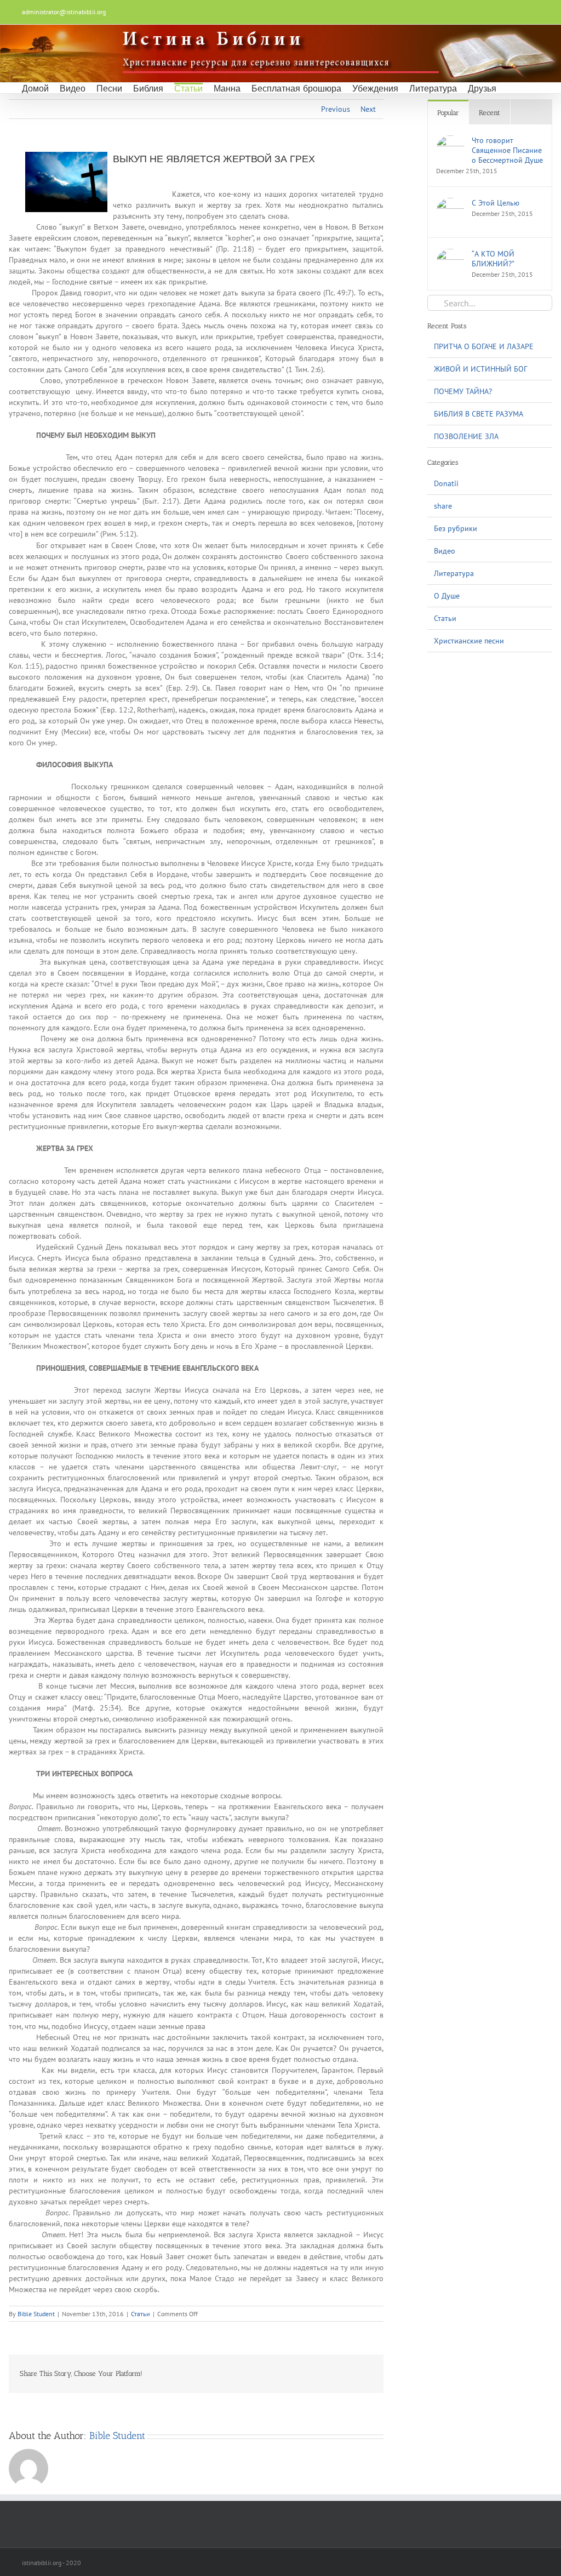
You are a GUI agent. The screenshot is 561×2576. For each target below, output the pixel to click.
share (443, 506)
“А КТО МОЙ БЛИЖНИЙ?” (493, 259)
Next (368, 109)
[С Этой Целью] (450, 203)
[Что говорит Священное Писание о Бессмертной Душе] (450, 141)
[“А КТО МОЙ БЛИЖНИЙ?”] (450, 254)
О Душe (447, 596)
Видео (445, 551)
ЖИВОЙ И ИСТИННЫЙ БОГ (480, 369)
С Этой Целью (496, 203)
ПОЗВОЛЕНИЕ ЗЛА (466, 436)
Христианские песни (469, 641)
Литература (454, 573)
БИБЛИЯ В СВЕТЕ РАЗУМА (479, 414)
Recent (490, 113)
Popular (448, 113)
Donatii (446, 483)
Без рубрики (456, 528)
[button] (511, 88)
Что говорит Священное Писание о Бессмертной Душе (507, 150)
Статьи (141, 2314)
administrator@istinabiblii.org (64, 12)
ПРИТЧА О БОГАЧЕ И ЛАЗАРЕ (484, 346)
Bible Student (36, 2314)
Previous (336, 109)
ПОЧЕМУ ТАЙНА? (463, 391)
